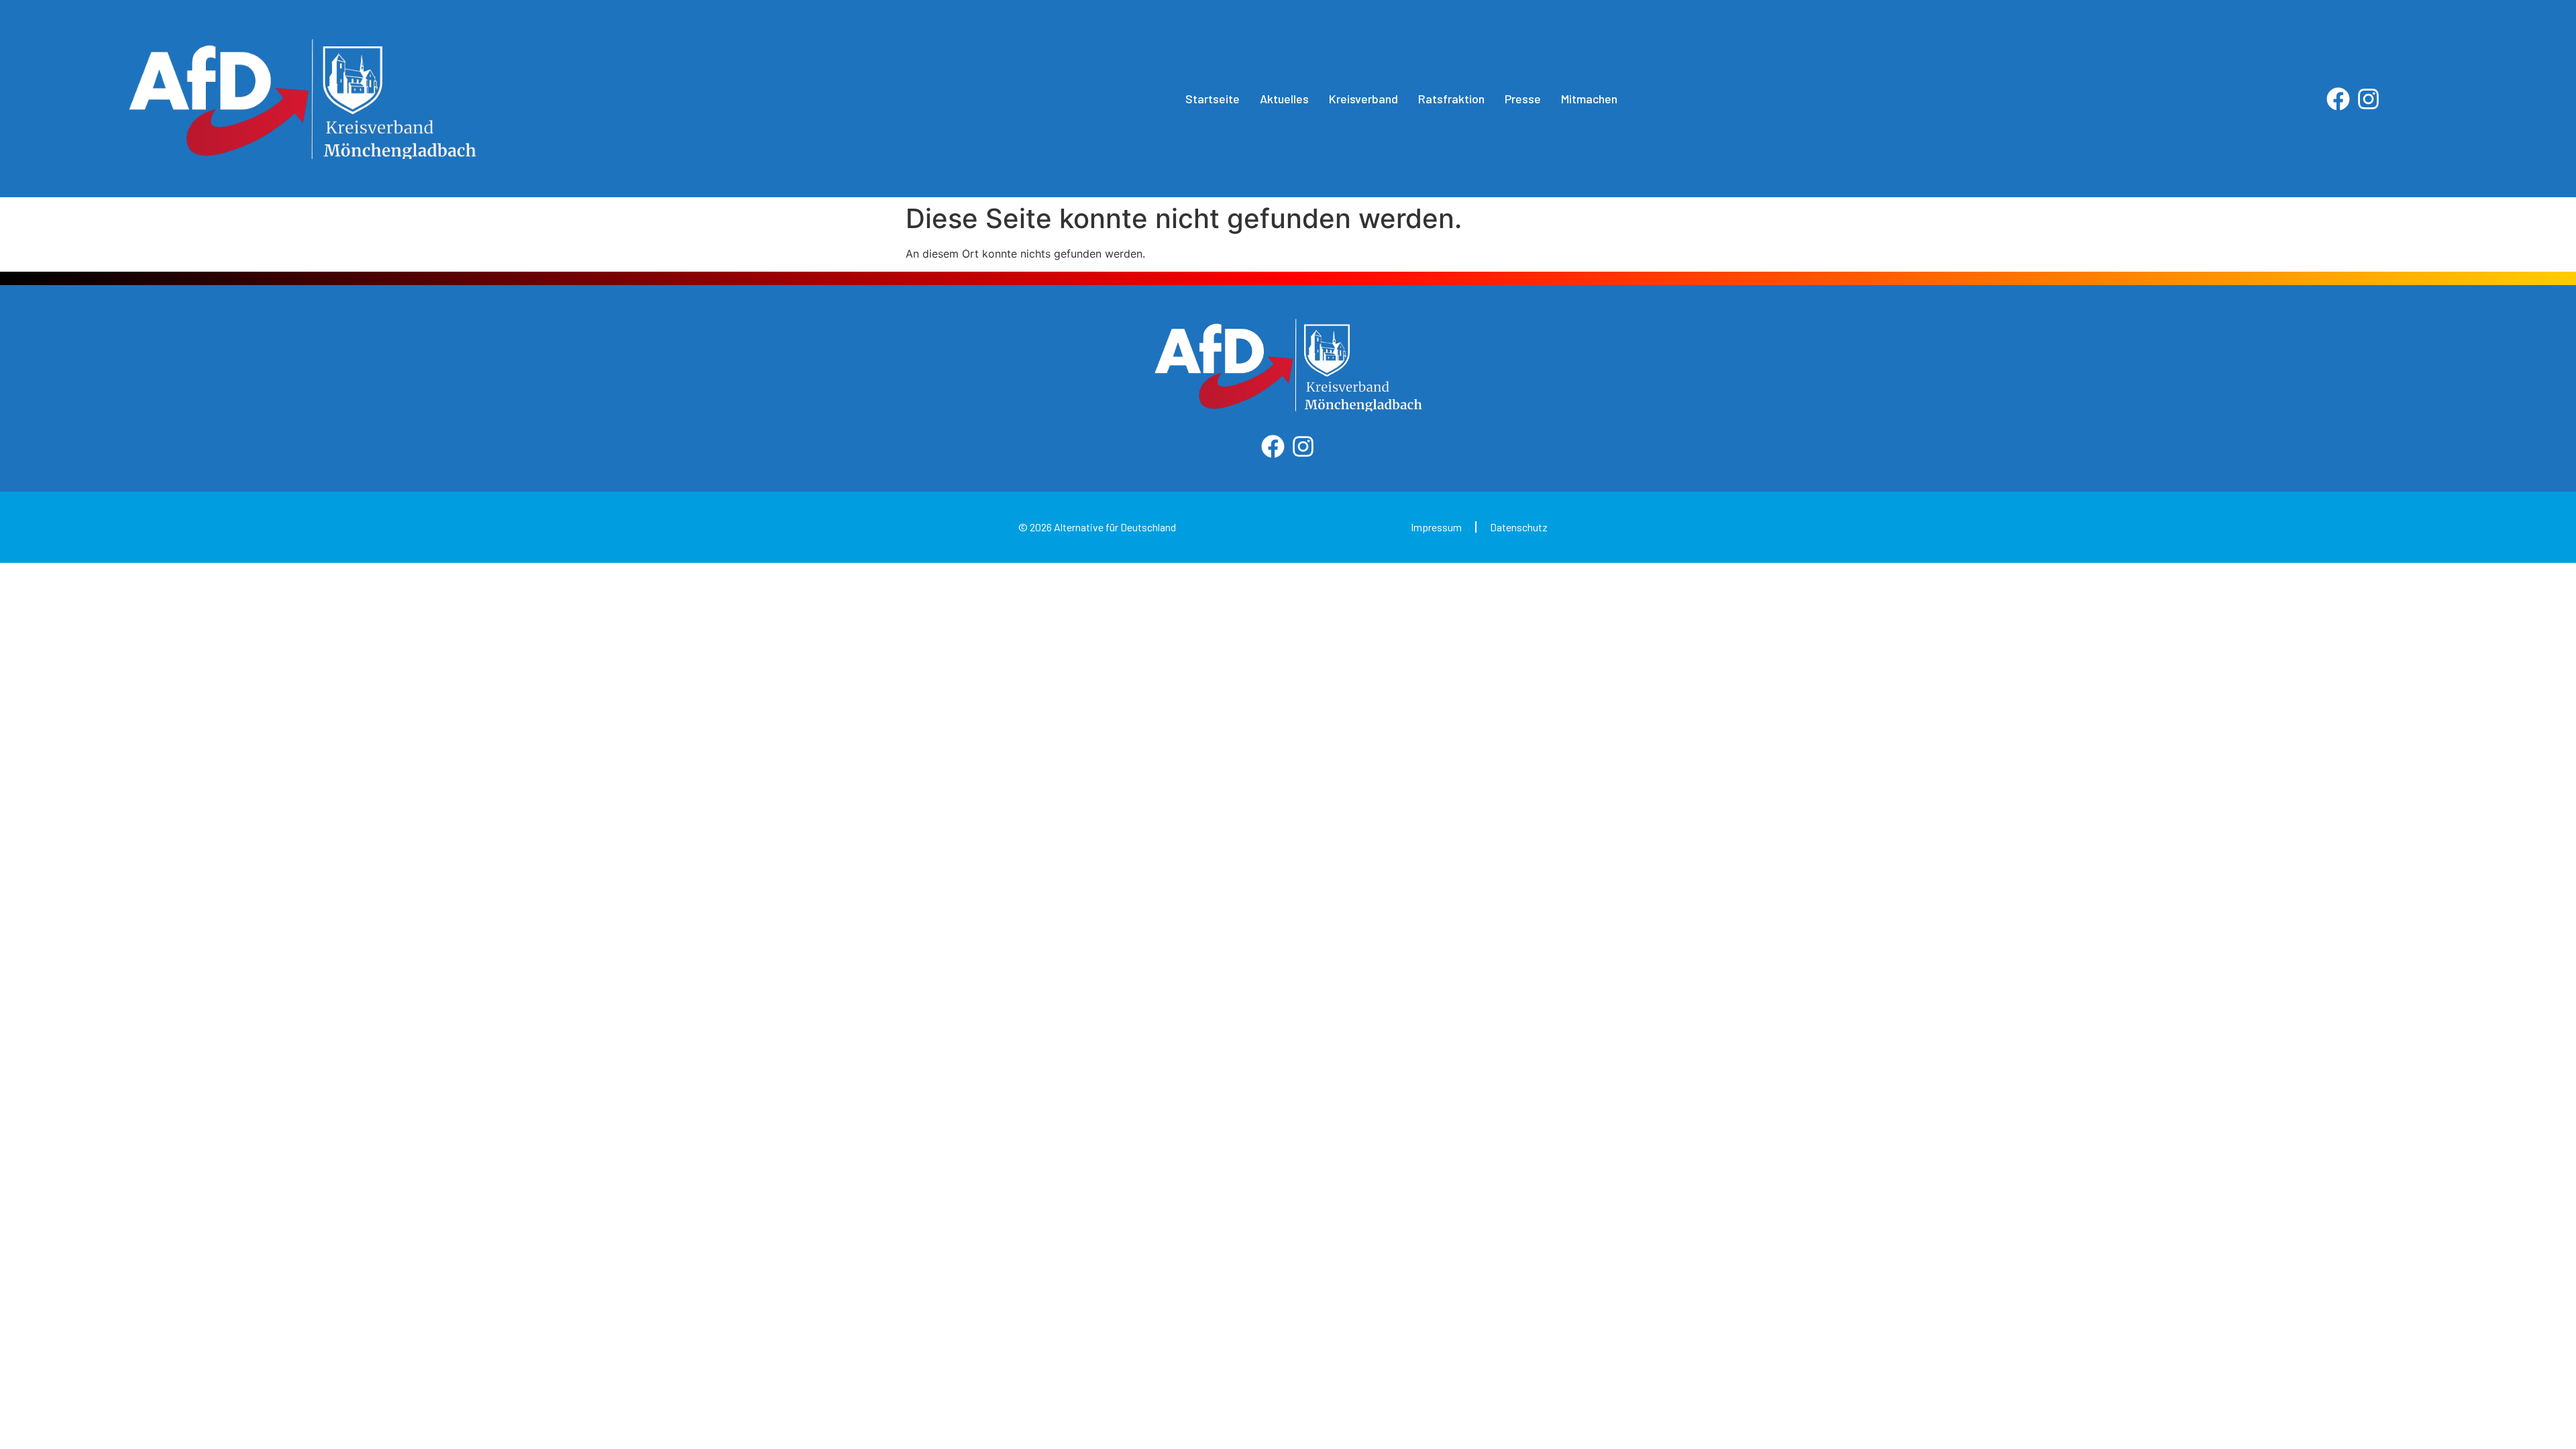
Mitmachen (1589, 99)
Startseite (1213, 99)
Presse (1523, 99)
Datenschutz (1519, 527)
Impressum (1436, 527)
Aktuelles (1284, 99)
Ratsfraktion (1451, 99)
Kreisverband (1363, 99)
